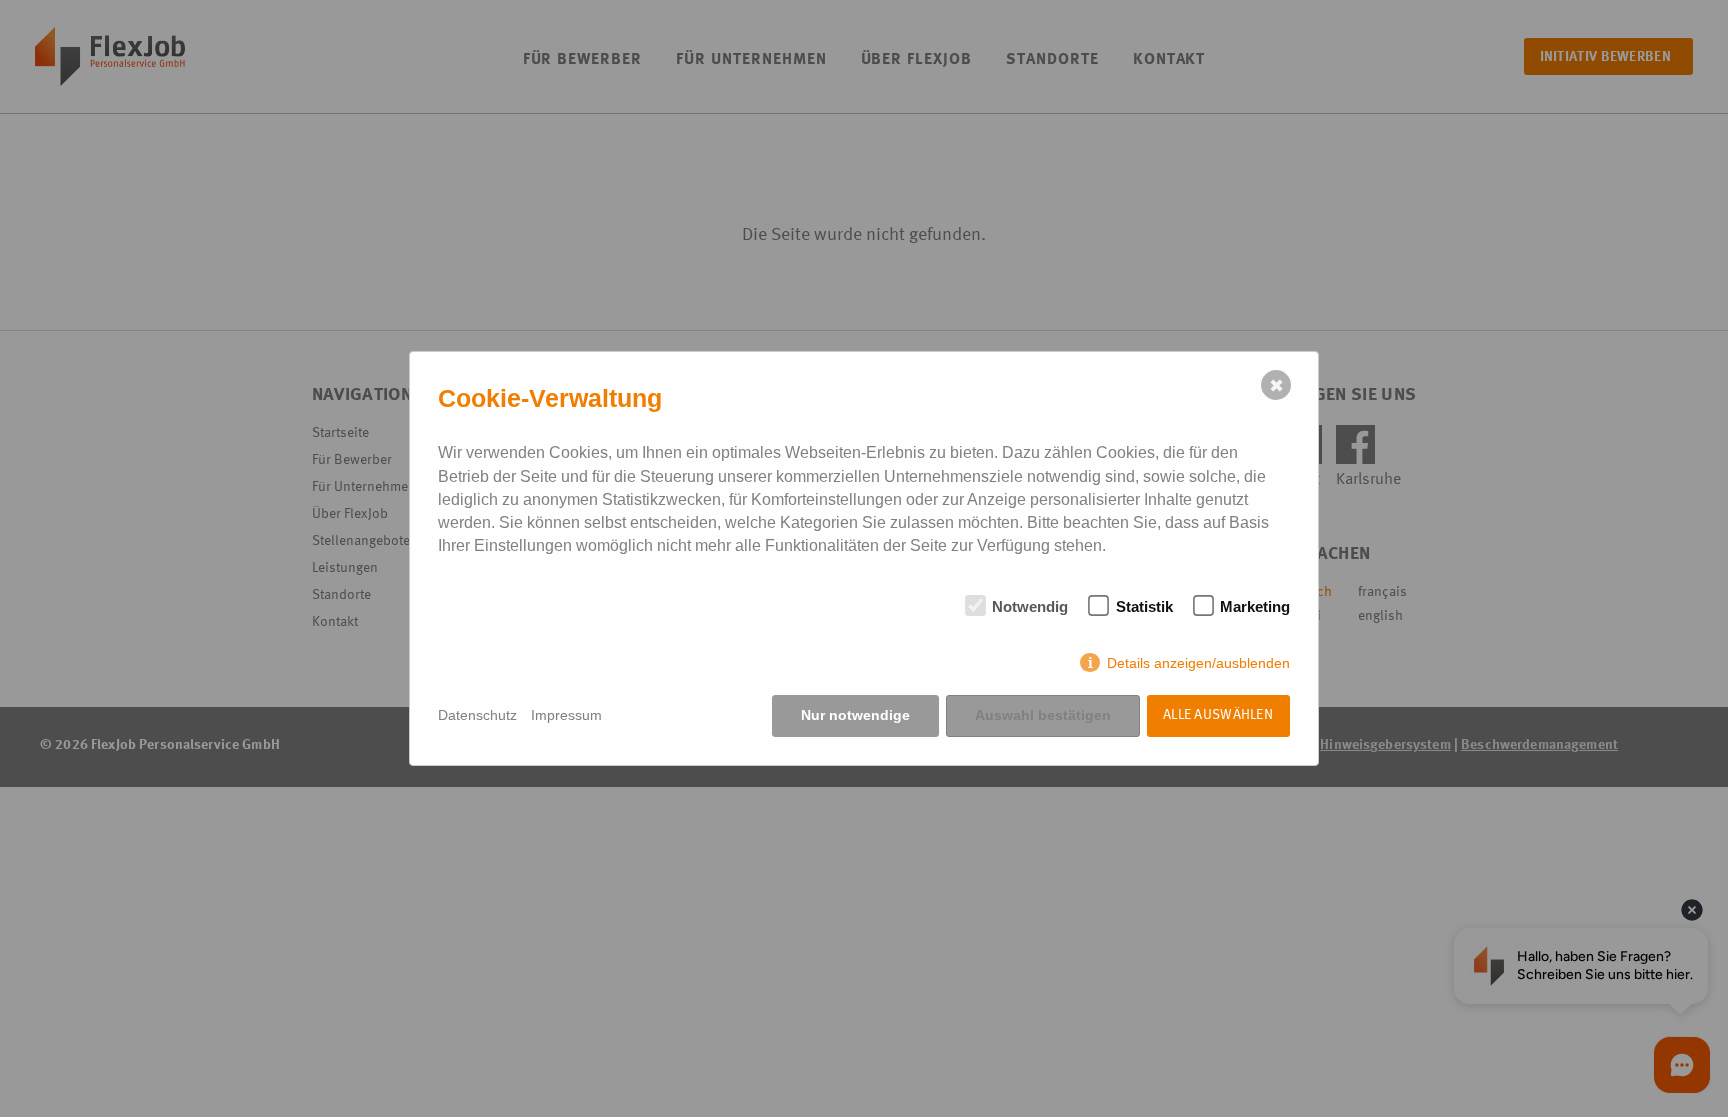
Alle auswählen (1218, 715)
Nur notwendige (855, 715)
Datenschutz (477, 715)
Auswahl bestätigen (1043, 715)
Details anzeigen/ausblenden (1198, 663)
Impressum (566, 715)
